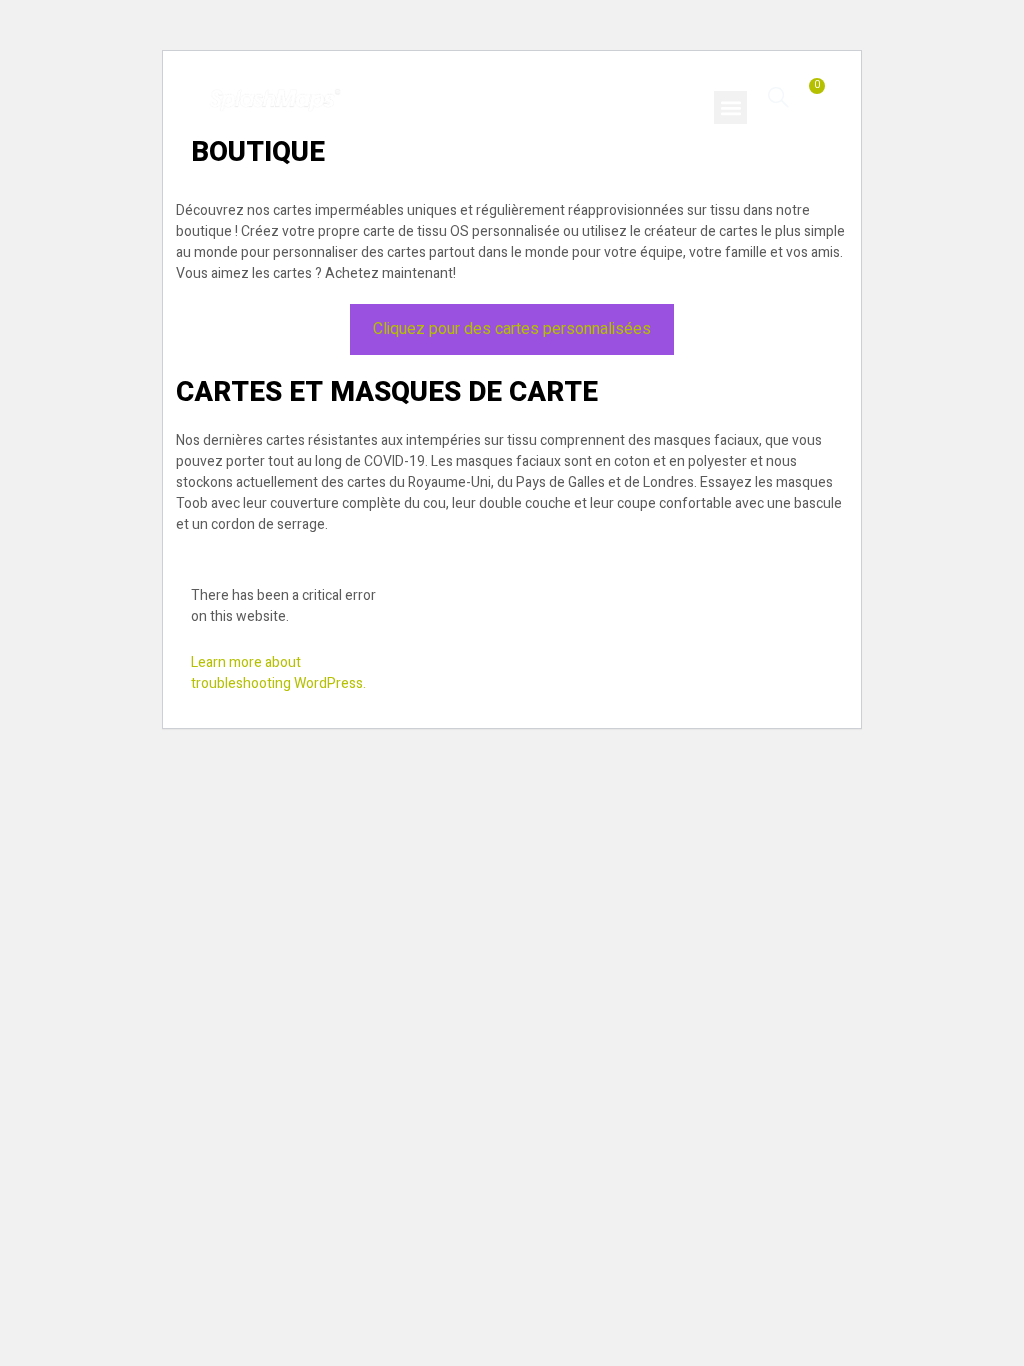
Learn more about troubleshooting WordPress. (278, 673)
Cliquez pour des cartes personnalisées (512, 329)
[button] (730, 107)
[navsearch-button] (778, 96)
